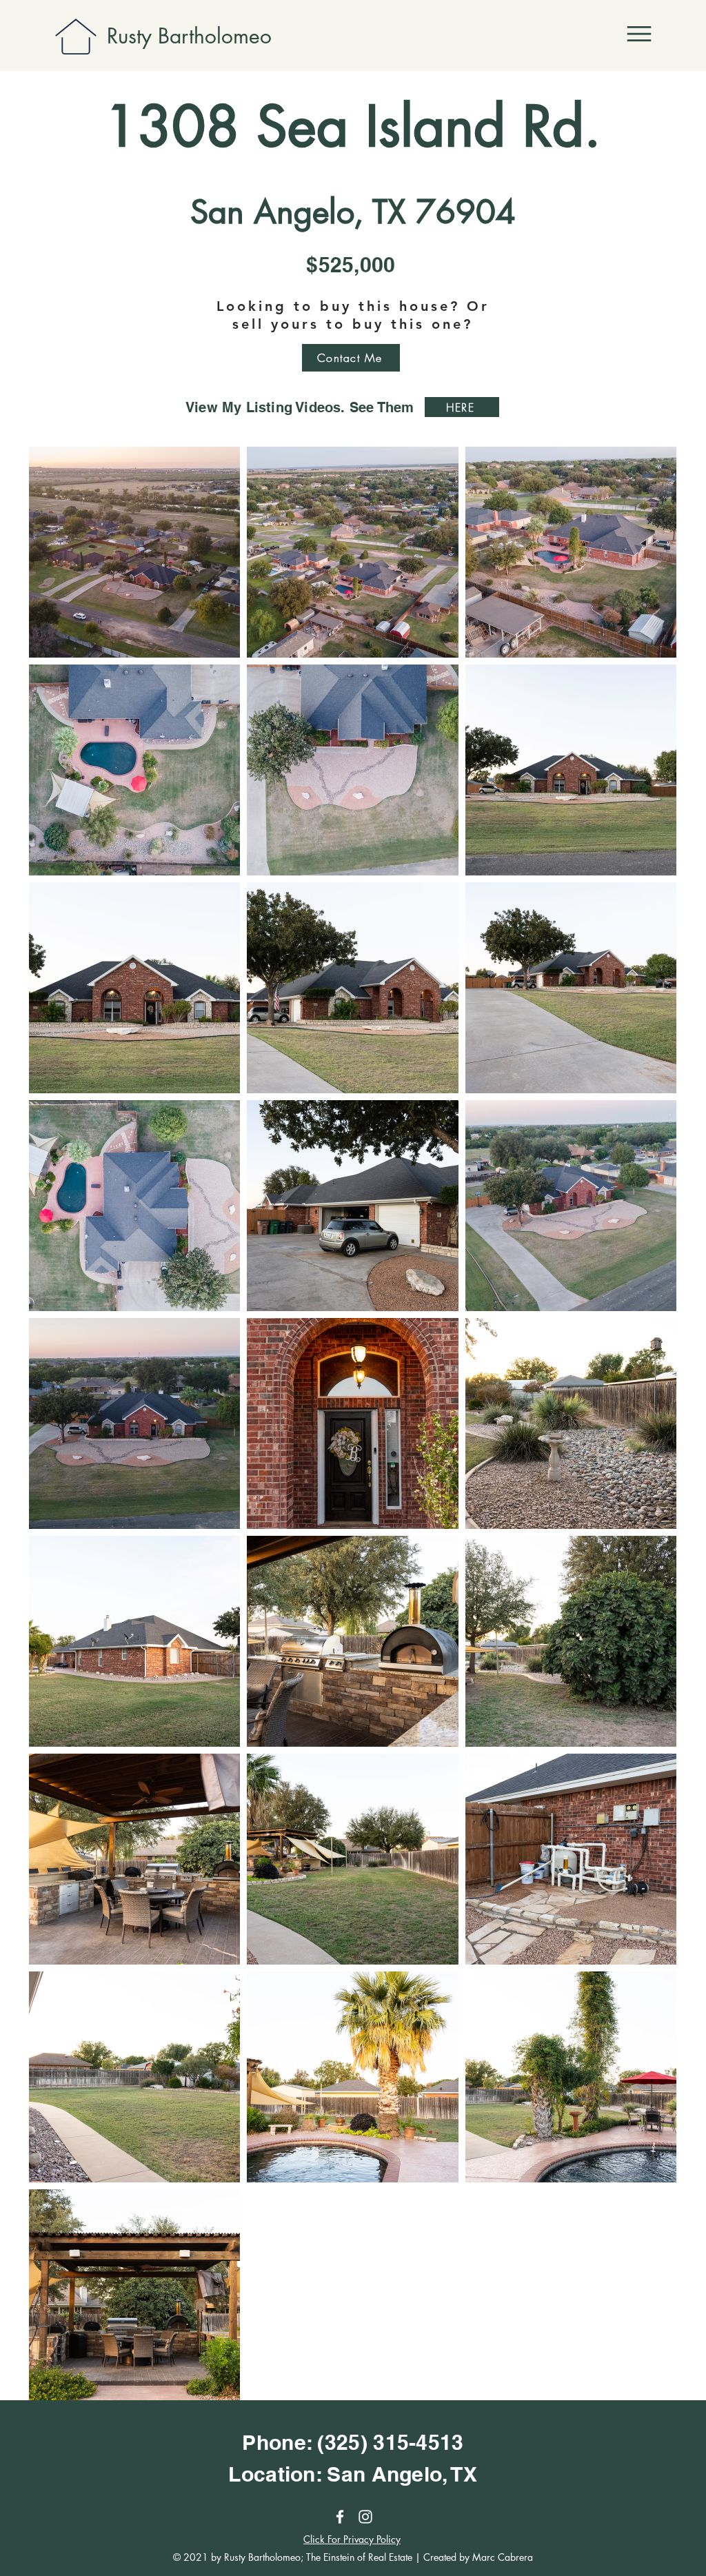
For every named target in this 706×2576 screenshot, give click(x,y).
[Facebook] (340, 2517)
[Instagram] (365, 2517)
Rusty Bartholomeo (189, 36)
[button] (639, 34)
